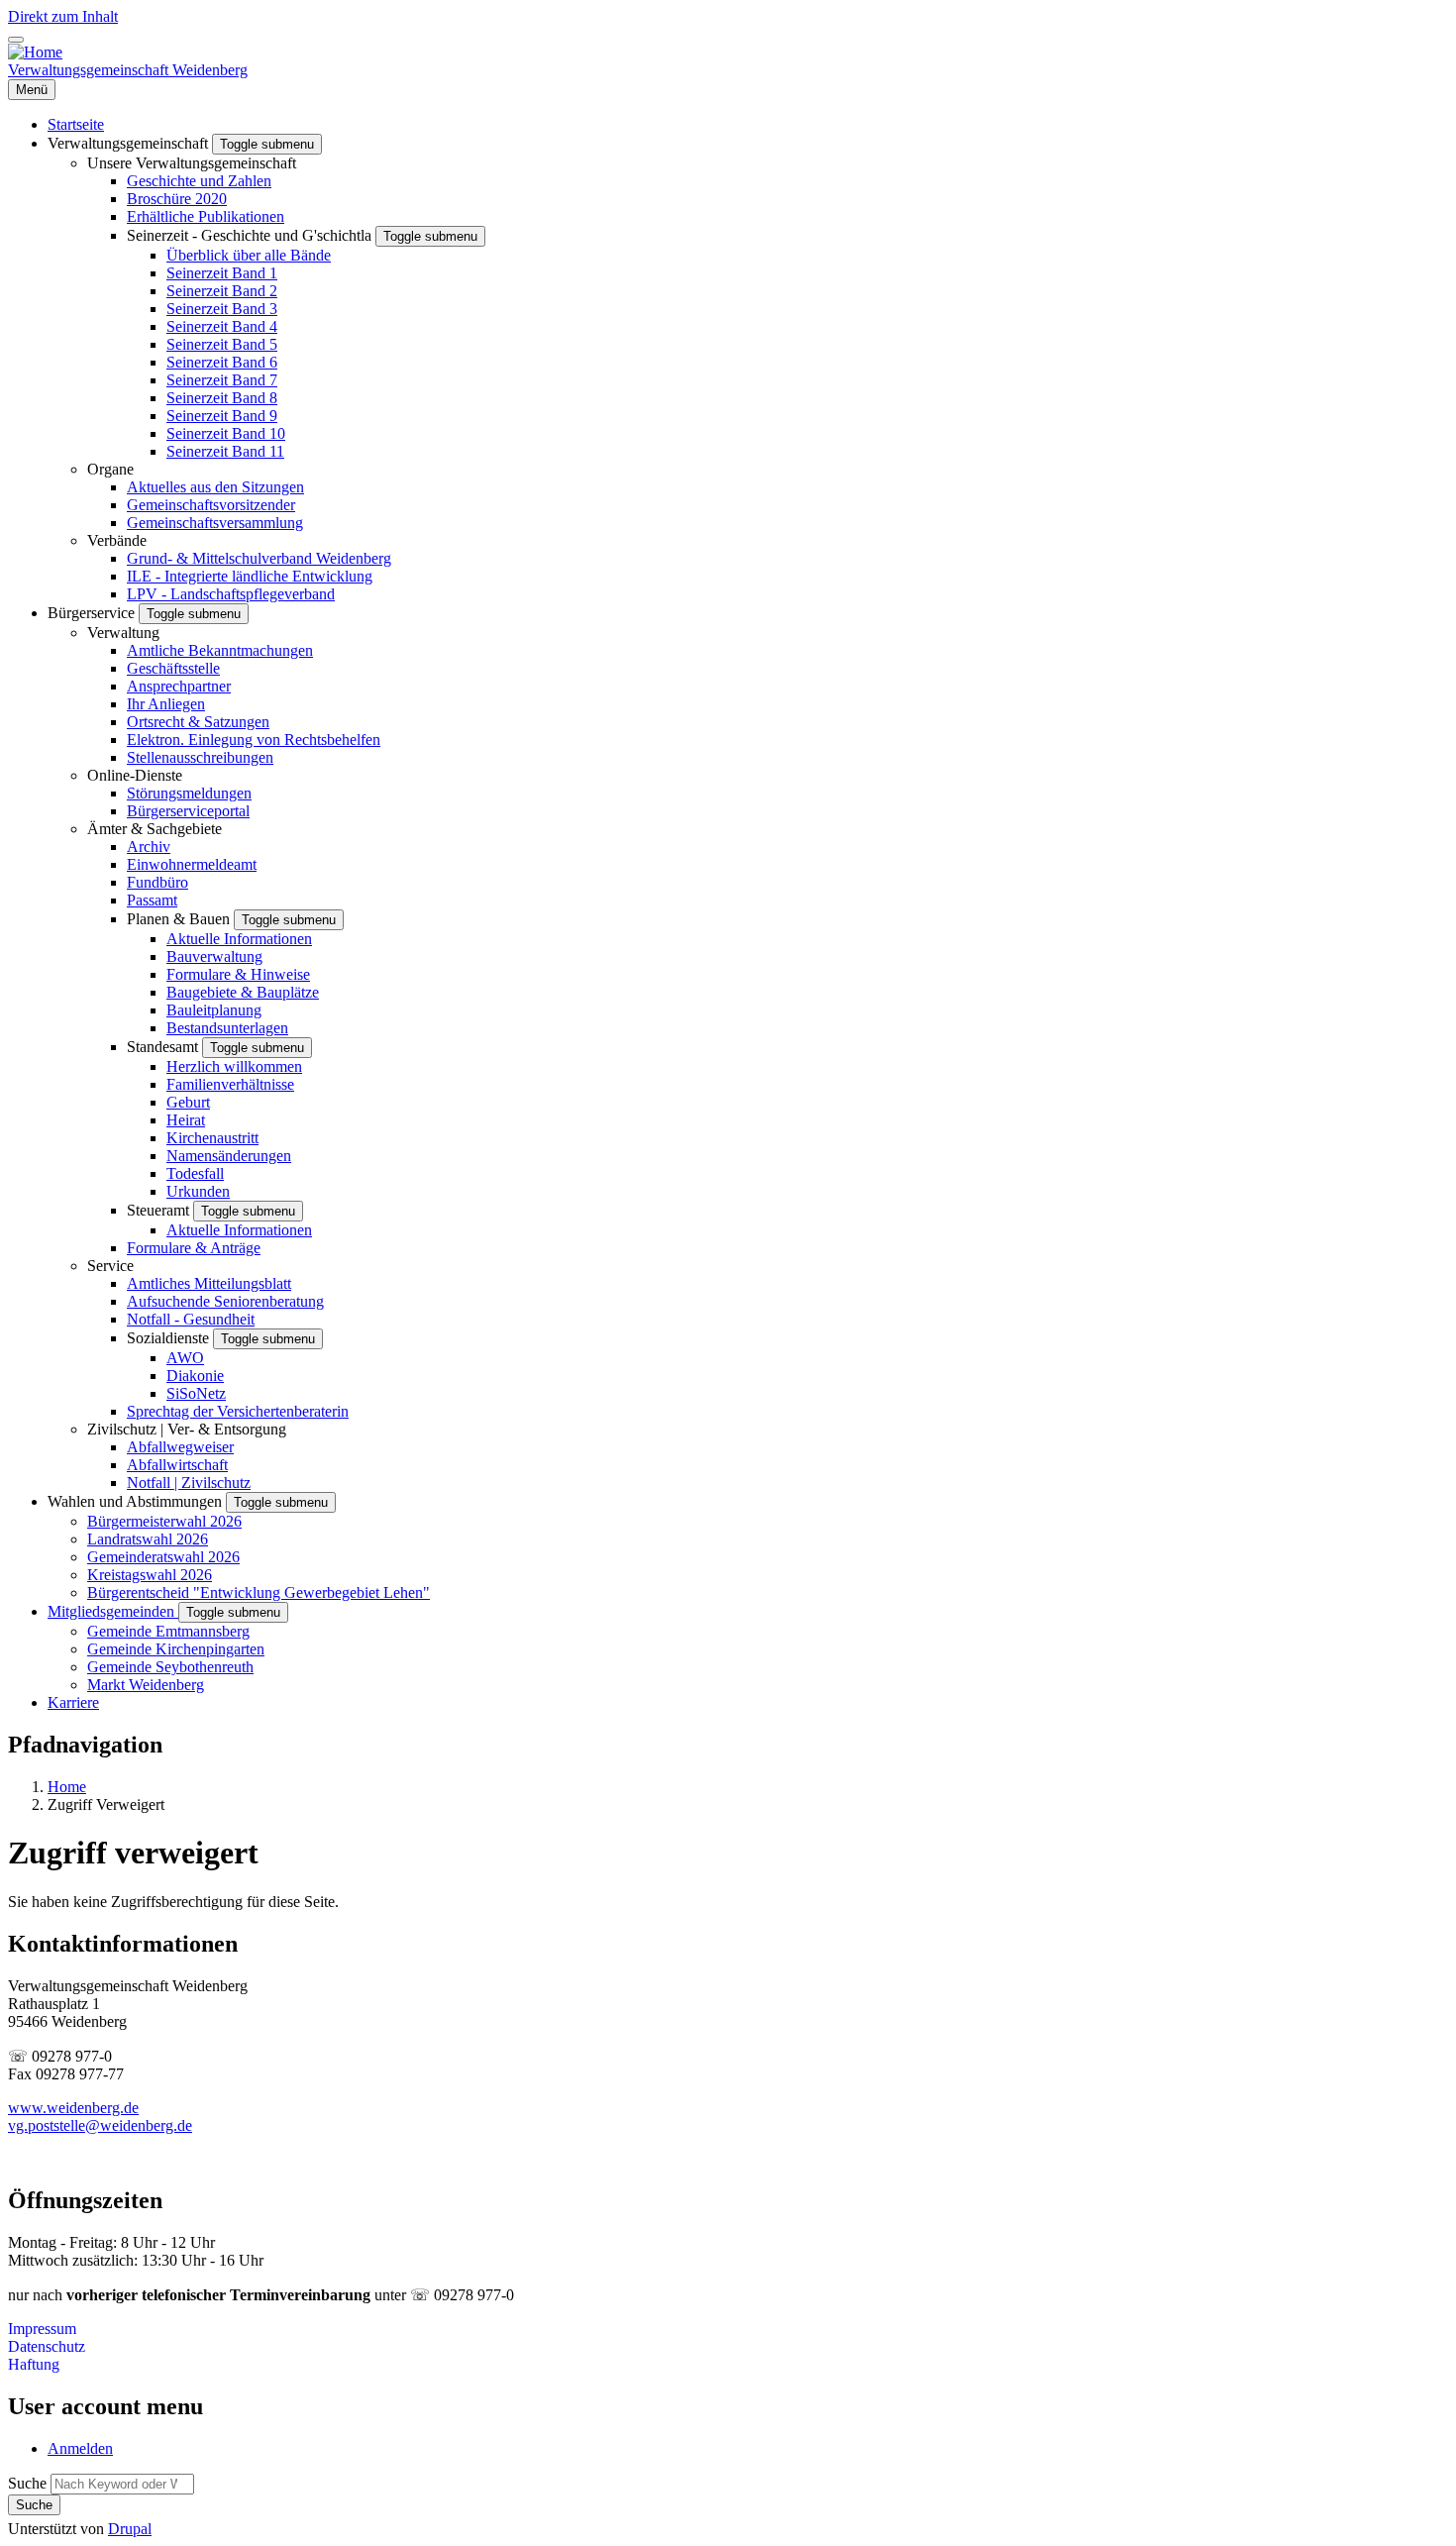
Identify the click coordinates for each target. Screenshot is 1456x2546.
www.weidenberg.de (73, 2108)
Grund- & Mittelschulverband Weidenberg (259, 558)
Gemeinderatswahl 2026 (163, 1557)
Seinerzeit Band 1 (222, 273)
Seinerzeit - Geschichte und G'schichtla (251, 235)
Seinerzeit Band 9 (222, 416)
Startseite (76, 124)
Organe (110, 469)
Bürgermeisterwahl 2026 (164, 1521)
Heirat (186, 1120)
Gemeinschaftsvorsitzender (211, 505)
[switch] (16, 40)
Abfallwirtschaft (177, 1465)
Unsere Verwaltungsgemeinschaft (192, 163)
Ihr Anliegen (166, 704)
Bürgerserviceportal (188, 811)
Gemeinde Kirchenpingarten (176, 1649)
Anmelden (80, 2448)
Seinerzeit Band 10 (226, 433)
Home (67, 1787)
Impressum (42, 2329)
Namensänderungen (229, 1156)
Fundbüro (157, 882)
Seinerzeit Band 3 (222, 309)
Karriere (73, 1702)
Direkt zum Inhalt (63, 16)
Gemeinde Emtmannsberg (168, 1631)
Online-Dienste (135, 775)
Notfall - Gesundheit (191, 1319)
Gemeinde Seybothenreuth (170, 1667)
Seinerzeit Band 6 (222, 362)
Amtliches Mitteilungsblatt (209, 1283)
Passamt (152, 900)
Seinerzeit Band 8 (222, 398)
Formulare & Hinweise (238, 974)
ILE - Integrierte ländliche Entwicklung (250, 576)
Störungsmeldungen (189, 793)
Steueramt (160, 1210)
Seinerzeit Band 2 (222, 291)
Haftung (34, 2364)
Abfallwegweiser (180, 1447)
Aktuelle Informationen (239, 939)
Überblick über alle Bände (249, 255)
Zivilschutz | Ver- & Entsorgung (187, 1429)
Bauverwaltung (214, 956)
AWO (185, 1358)
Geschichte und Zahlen (199, 181)
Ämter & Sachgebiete (155, 829)
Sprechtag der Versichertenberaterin (238, 1411)
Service (110, 1266)
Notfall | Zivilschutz (189, 1483)
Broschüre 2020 (177, 199)
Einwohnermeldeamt (192, 864)
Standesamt (164, 1047)
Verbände (117, 540)
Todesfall (195, 1173)
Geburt (188, 1102)
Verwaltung (123, 633)
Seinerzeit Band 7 (222, 380)
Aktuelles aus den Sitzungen (215, 487)
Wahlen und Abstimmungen (137, 1501)
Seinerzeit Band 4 (222, 326)
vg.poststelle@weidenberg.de (100, 2125)
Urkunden (198, 1191)
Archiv (149, 847)
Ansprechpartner (179, 686)
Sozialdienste (170, 1338)
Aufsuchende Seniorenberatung (225, 1301)
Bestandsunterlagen (227, 1028)
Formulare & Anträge (194, 1248)
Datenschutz (47, 2346)
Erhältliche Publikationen (206, 216)
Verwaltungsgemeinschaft (130, 143)
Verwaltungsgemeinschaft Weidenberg (128, 70)
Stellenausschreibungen (200, 757)
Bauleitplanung (214, 1010)
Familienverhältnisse (230, 1084)
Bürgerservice (93, 613)
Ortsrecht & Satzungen (198, 722)
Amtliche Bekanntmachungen (220, 650)
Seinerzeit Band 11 (225, 451)
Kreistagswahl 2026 (150, 1575)
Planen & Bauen (180, 919)
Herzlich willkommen (234, 1066)
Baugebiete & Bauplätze (243, 992)
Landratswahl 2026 (148, 1539)
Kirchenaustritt (212, 1138)
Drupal (130, 2529)
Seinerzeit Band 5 (222, 344)
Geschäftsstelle (173, 668)
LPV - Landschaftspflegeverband (231, 594)
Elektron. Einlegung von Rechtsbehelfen (254, 740)
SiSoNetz (196, 1393)
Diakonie (195, 1376)
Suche (27, 2483)
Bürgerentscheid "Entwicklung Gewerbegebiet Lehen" (259, 1592)
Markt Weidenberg (146, 1685)
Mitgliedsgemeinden (113, 1611)
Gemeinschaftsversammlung (215, 523)
